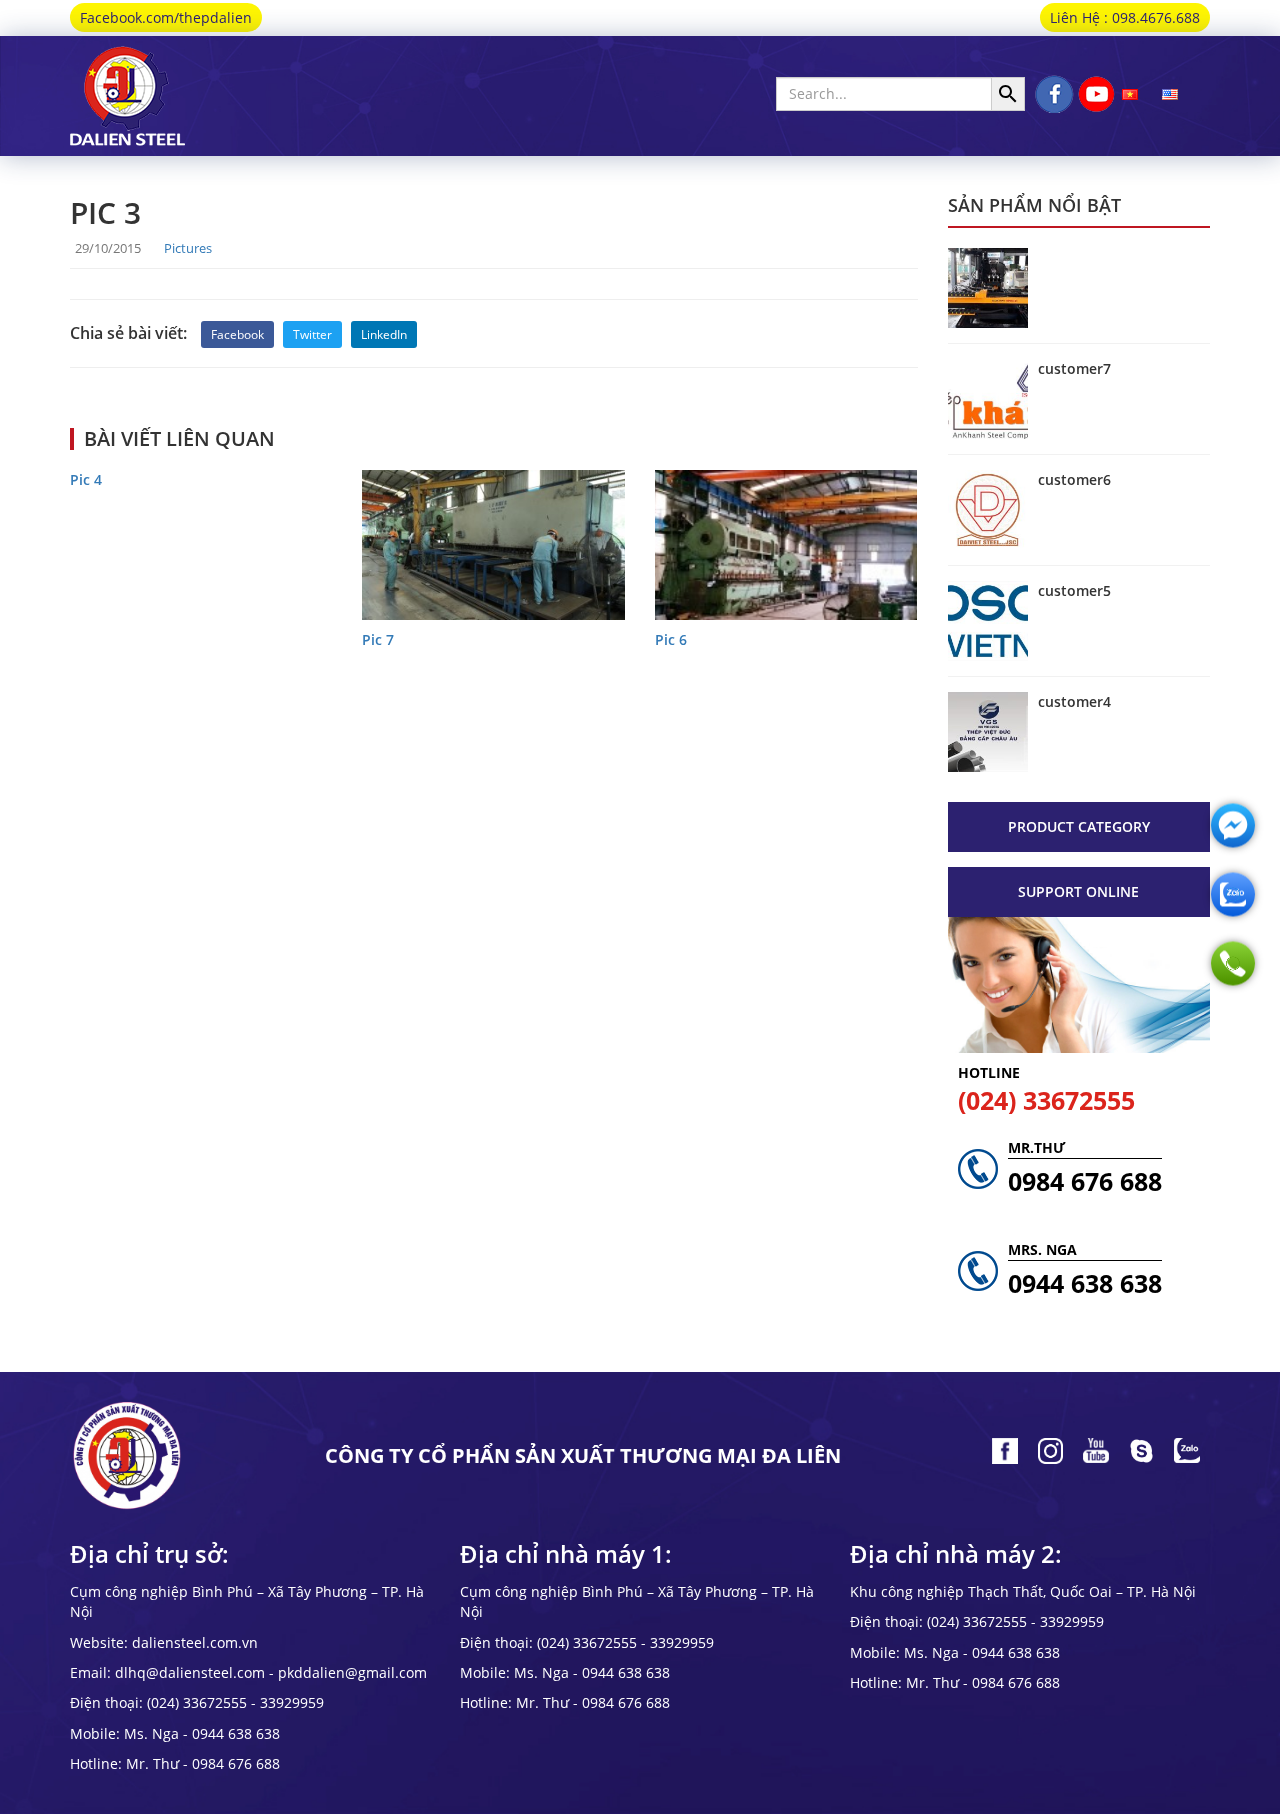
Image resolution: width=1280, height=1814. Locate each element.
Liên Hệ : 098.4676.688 (1125, 17)
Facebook (237, 334)
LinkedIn (384, 334)
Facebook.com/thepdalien (166, 17)
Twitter (312, 334)
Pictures (188, 248)
